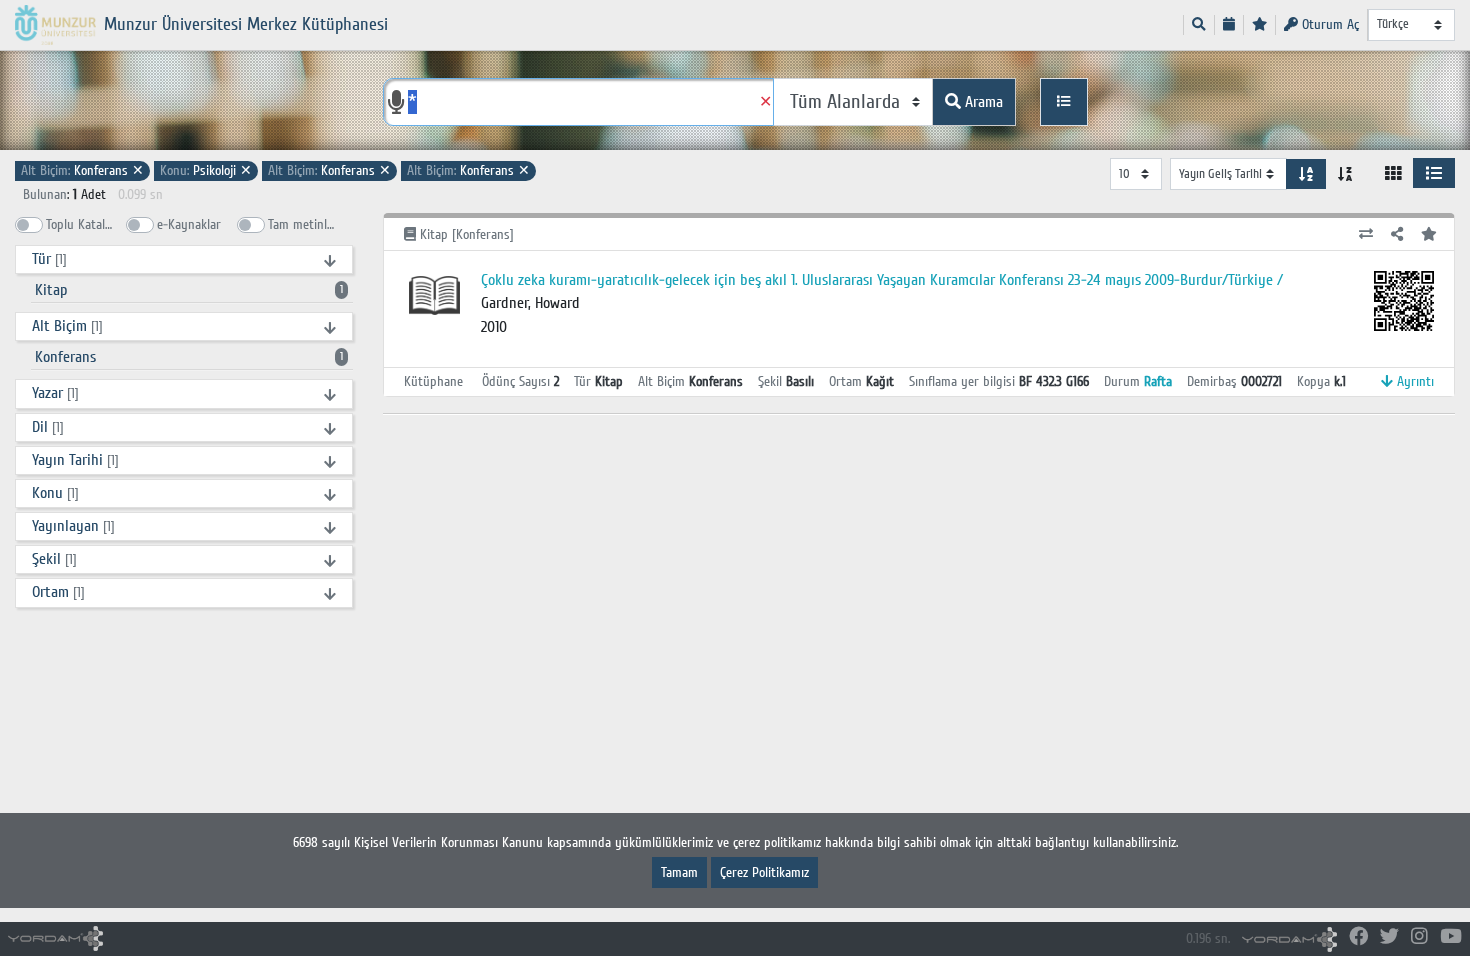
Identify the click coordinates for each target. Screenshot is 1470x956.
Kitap (189, 290)
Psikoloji (206, 170)
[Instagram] (1419, 937)
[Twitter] (1389, 937)
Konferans (82, 170)
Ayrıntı (1413, 381)
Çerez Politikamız (764, 872)
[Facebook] (1358, 937)
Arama (982, 102)
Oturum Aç (1328, 24)
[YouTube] (1451, 937)
